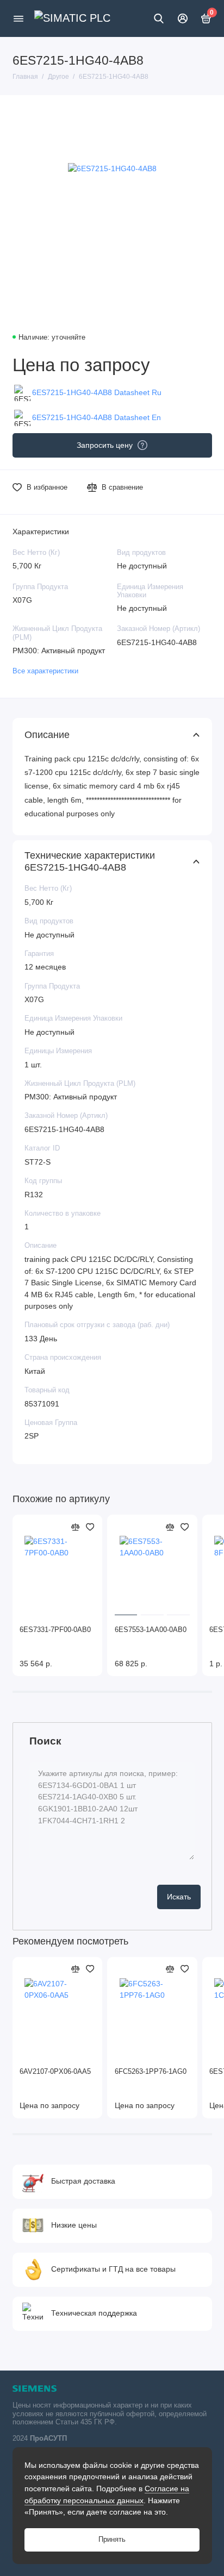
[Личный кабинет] (183, 18)
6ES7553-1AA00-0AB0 (151, 1630)
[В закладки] (90, 1527)
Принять (112, 2540)
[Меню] (18, 18)
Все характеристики (45, 671)
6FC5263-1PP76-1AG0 (151, 2072)
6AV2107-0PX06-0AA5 (55, 2072)
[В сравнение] (76, 1527)
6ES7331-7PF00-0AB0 (55, 1630)
